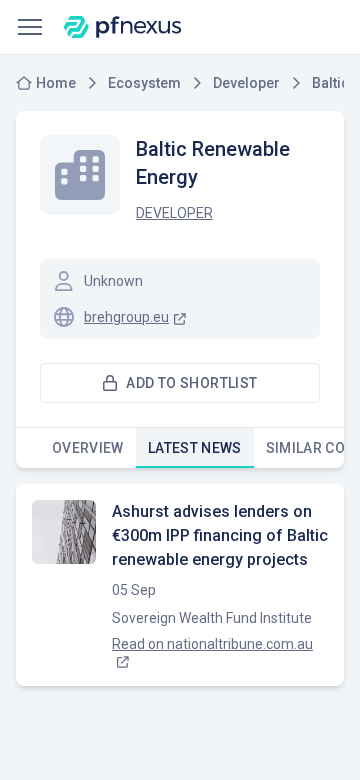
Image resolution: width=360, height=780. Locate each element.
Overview (88, 448)
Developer (174, 213)
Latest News (195, 448)
